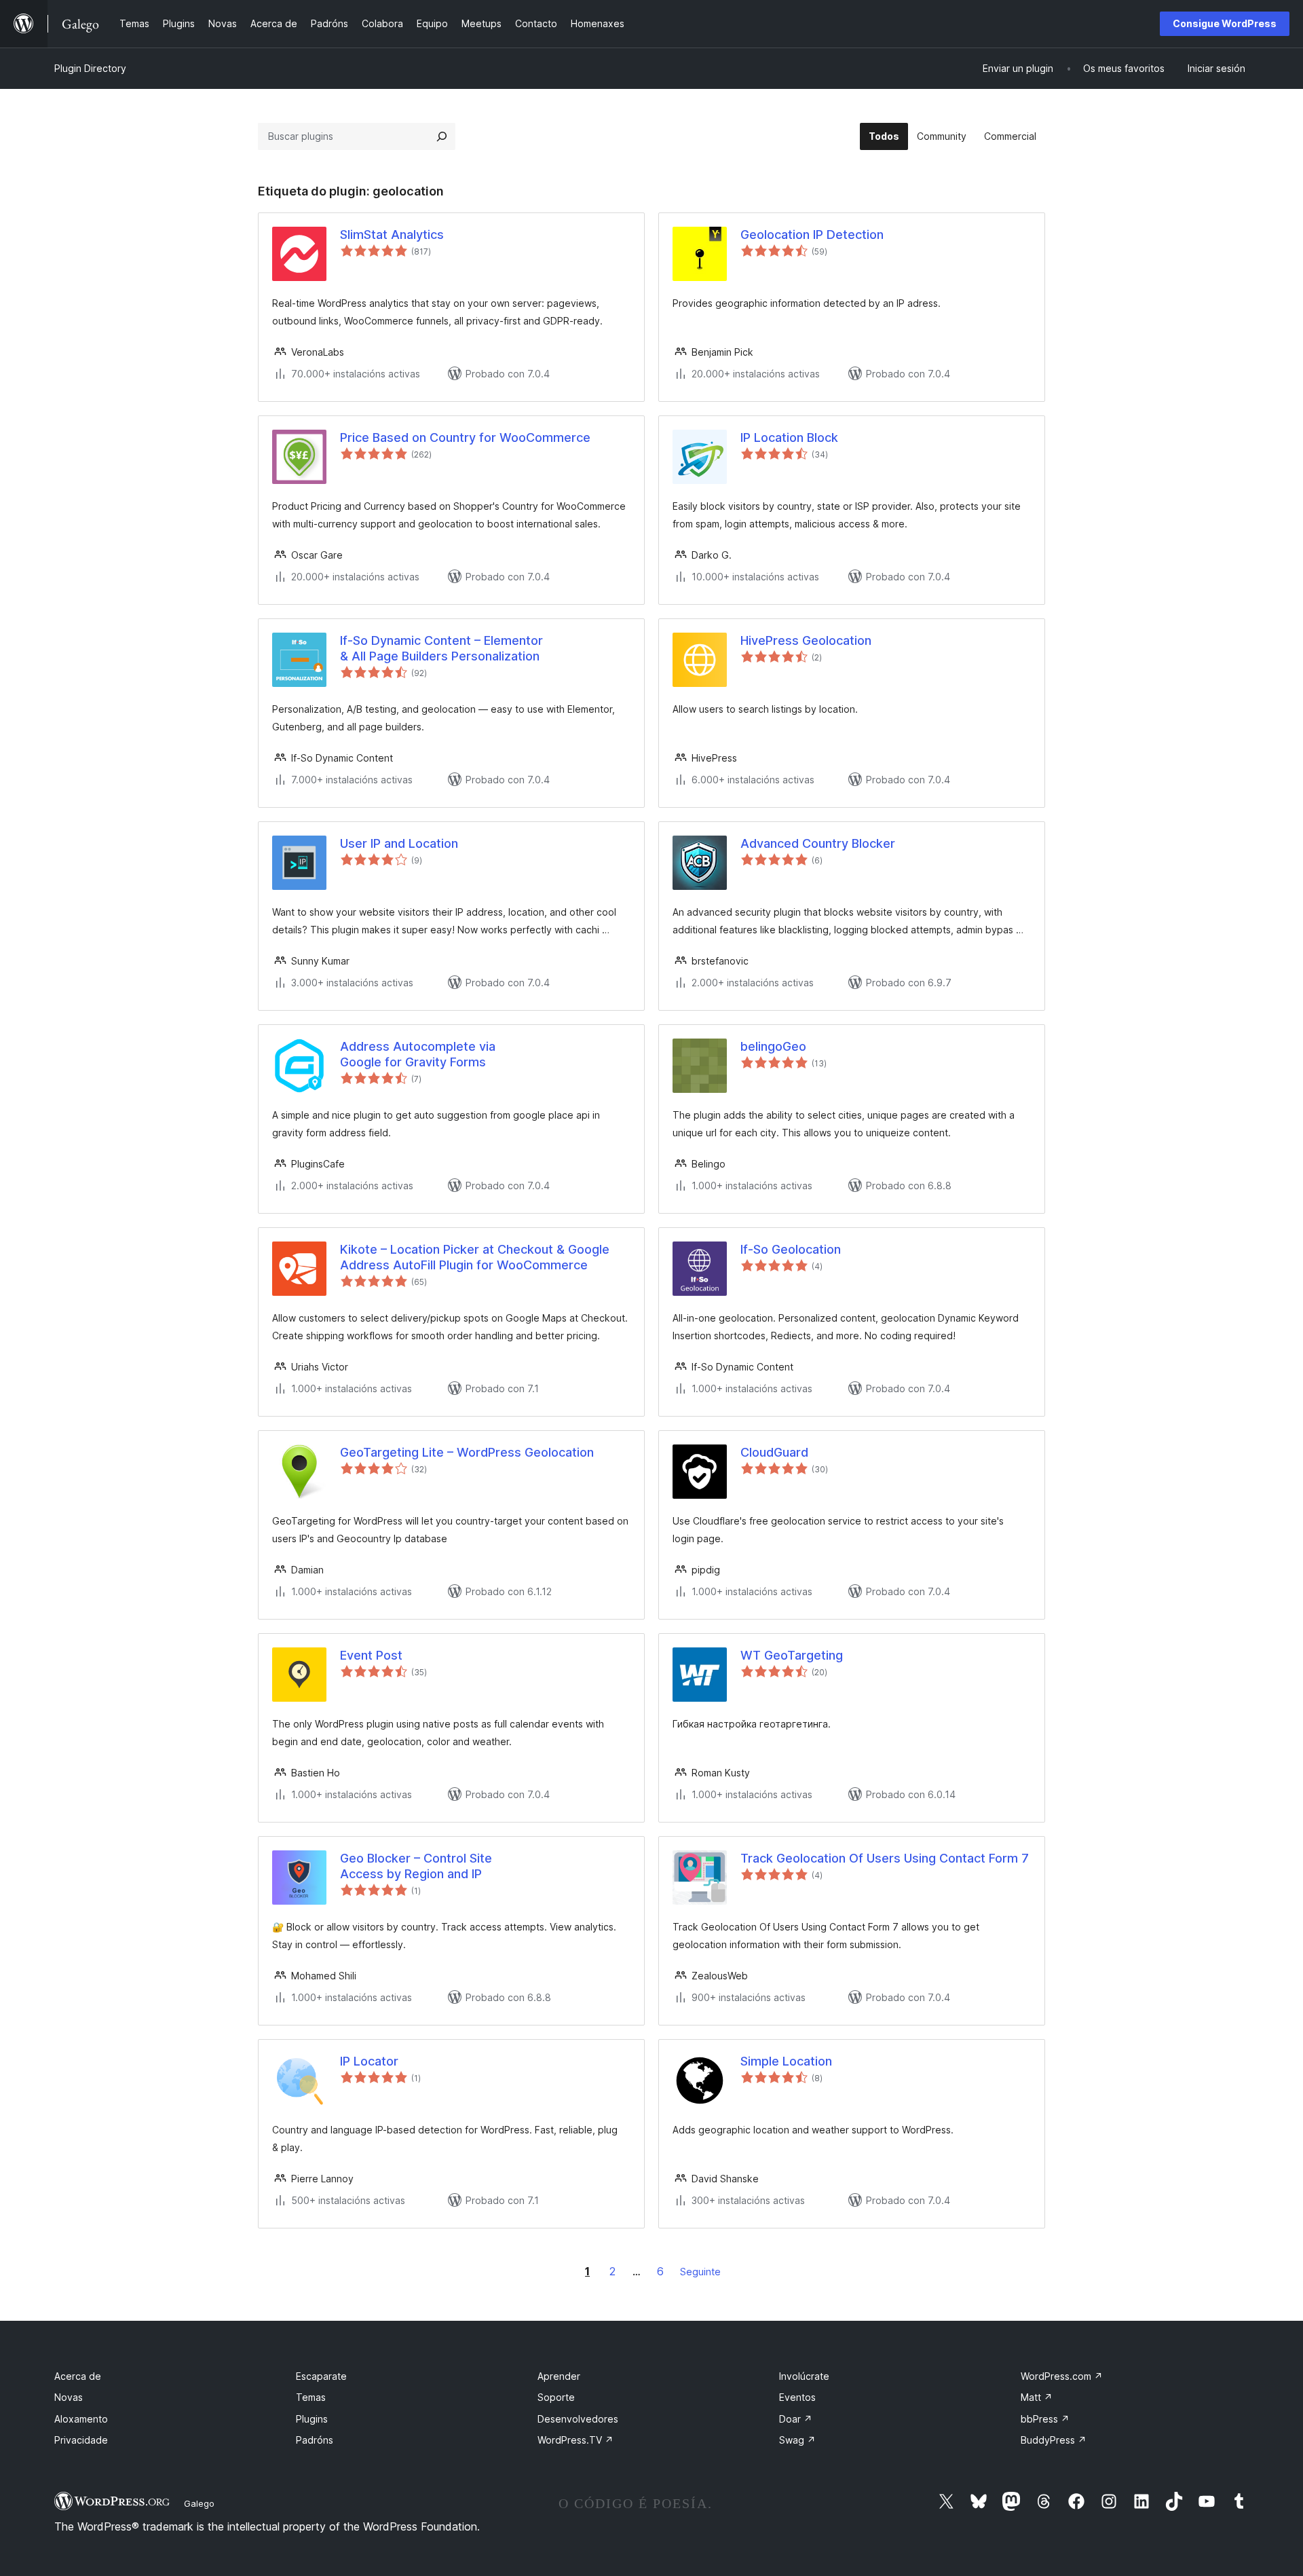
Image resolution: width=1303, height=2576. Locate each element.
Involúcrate (804, 2376)
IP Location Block (789, 437)
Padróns (315, 2440)
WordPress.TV (575, 2440)
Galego (199, 2503)
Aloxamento (81, 2419)
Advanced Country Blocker (818, 843)
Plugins (312, 2419)
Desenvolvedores (578, 2419)
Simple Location (786, 2061)
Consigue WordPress (1225, 23)
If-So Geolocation (791, 1249)
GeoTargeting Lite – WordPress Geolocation (467, 1452)
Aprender (559, 2376)
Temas (311, 2397)
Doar (796, 2419)
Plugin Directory (90, 68)
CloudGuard (774, 1452)
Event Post (371, 1655)
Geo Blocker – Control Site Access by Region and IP (416, 1866)
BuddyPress (1054, 2440)
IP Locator (369, 2061)
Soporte (556, 2397)
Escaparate (321, 2376)
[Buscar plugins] (442, 136)
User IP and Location (399, 843)
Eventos (797, 2397)
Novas (69, 2397)
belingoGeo (773, 1046)
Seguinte (700, 2272)
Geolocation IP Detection (812, 235)
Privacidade (81, 2440)
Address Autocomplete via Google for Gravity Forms (418, 1054)
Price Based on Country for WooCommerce (465, 437)
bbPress (1045, 2419)
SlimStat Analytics (392, 235)
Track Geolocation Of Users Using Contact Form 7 (885, 1858)
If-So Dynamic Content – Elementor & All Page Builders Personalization (441, 648)
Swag (797, 2440)
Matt (1037, 2397)
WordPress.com (1062, 2376)
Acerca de (78, 2376)
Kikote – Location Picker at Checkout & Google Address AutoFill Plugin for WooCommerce (475, 1257)
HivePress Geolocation (806, 640)
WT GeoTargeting (792, 1655)
